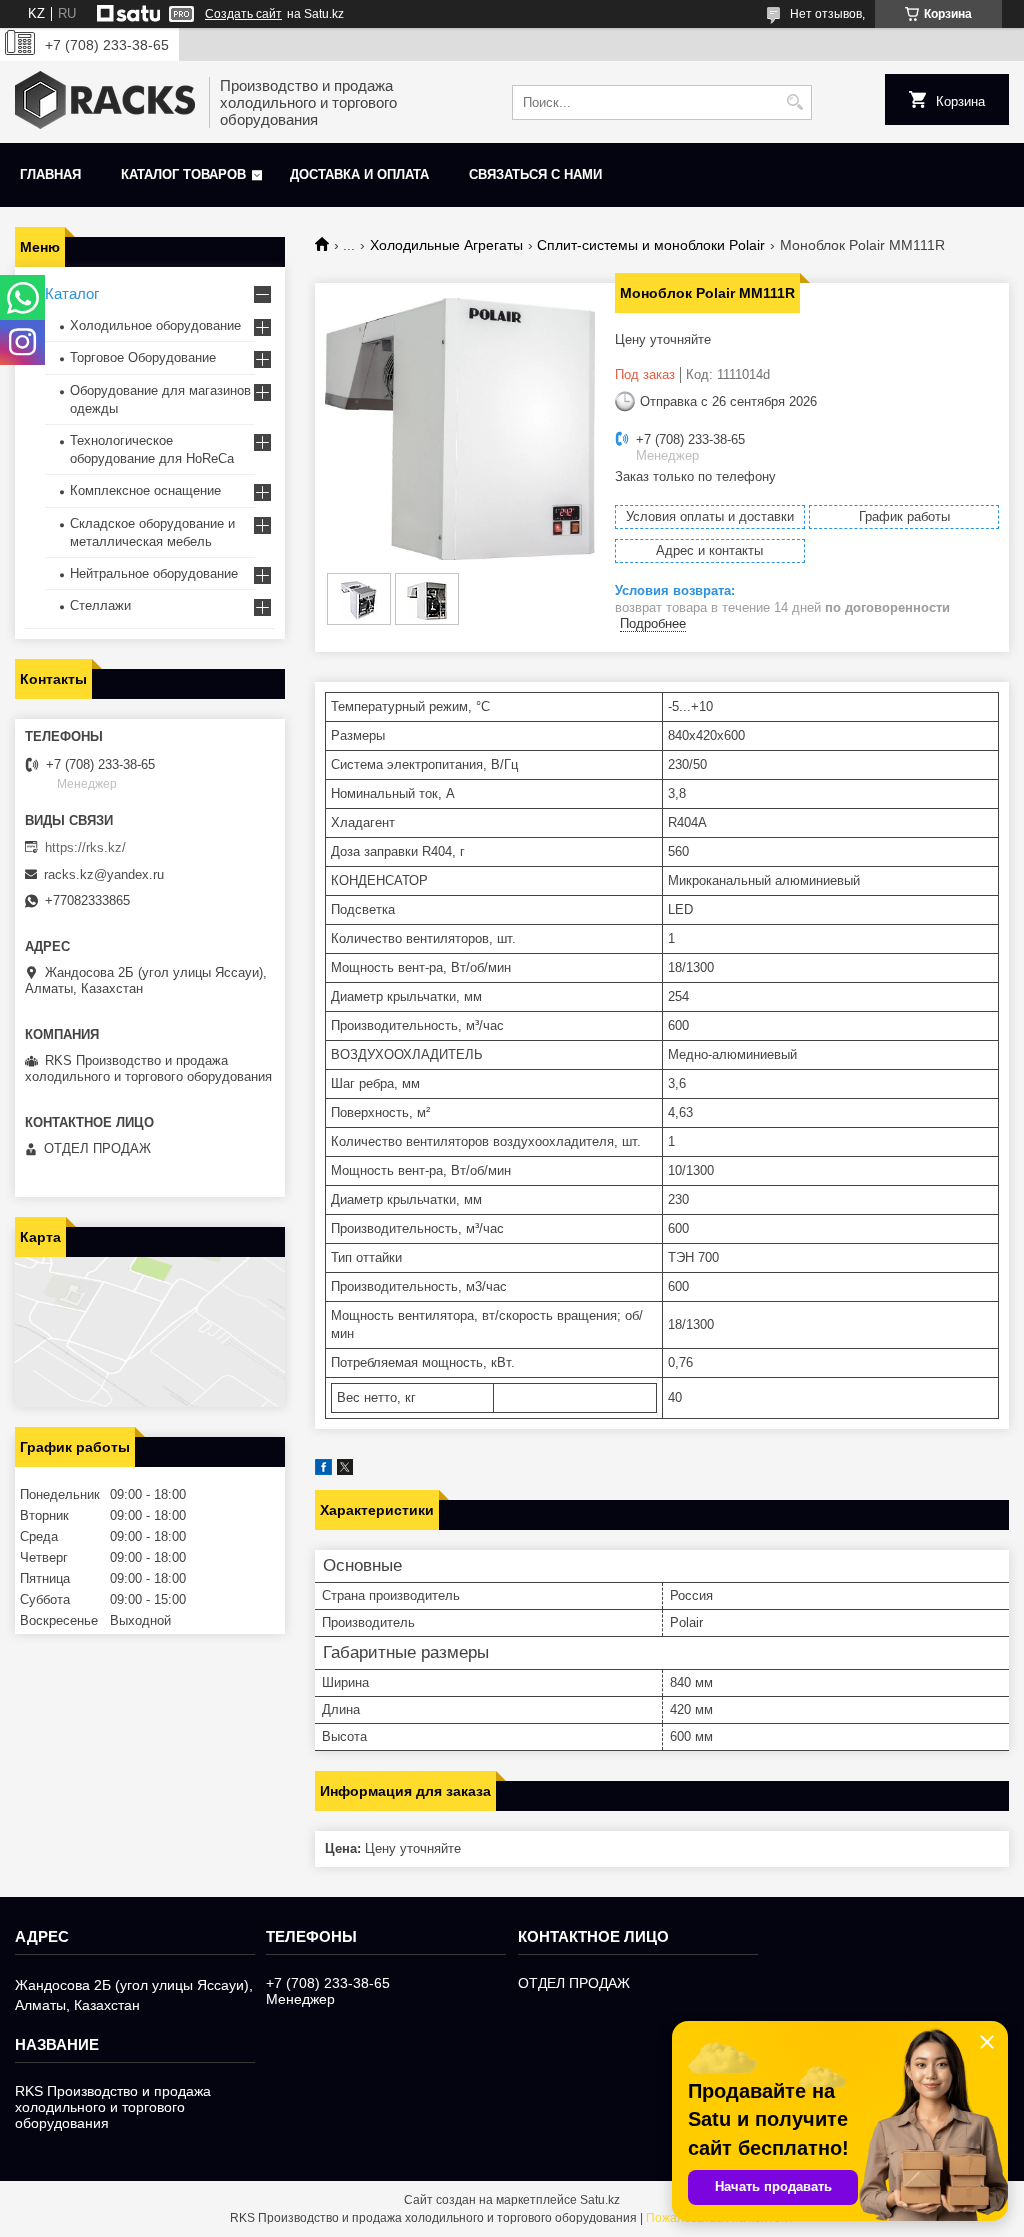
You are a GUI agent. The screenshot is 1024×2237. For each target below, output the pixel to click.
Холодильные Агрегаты (446, 245)
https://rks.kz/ (85, 847)
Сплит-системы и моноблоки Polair (651, 245)
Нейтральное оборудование (154, 573)
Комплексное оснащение (145, 490)
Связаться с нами (535, 174)
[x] (345, 1470)
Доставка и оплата (359, 174)
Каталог (72, 293)
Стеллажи (100, 605)
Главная (50, 174)
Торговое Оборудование (143, 357)
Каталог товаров (183, 174)
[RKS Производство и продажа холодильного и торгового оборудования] (105, 102)
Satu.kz (600, 2200)
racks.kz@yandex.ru (104, 874)
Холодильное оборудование (155, 325)
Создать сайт (243, 14)
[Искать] (794, 102)
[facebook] (323, 1470)
